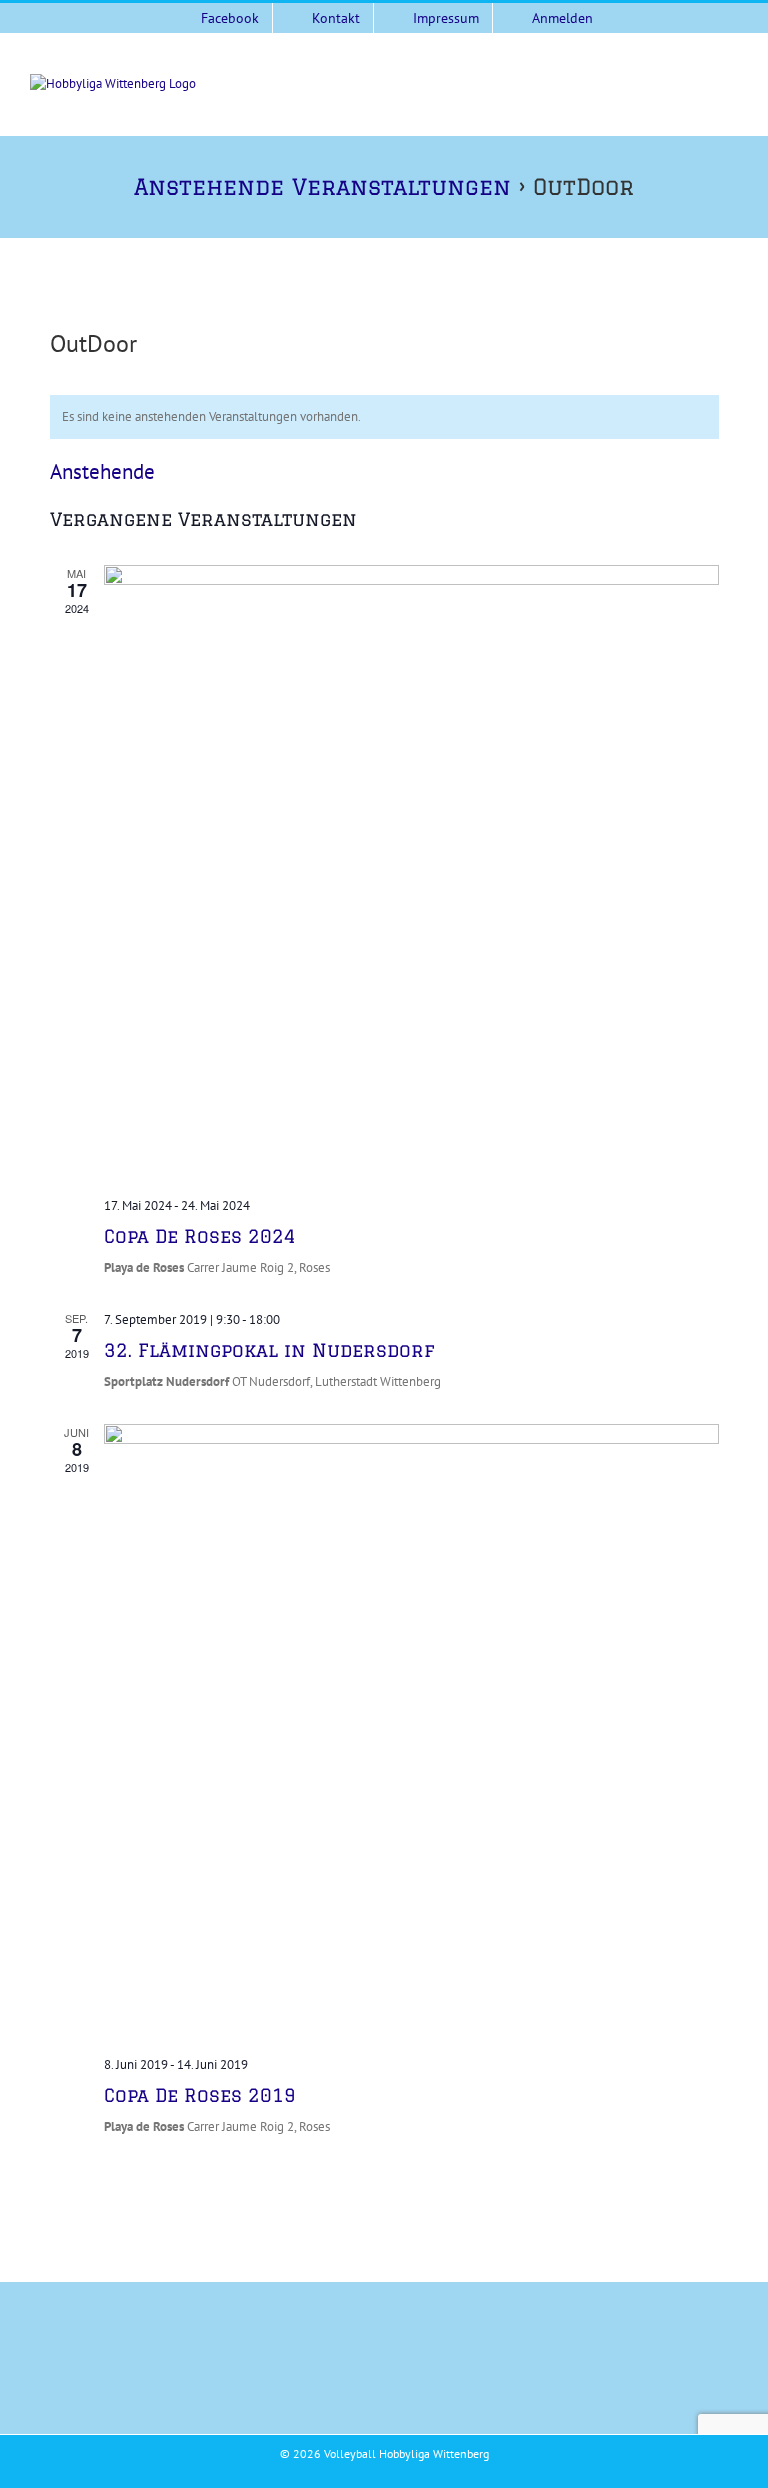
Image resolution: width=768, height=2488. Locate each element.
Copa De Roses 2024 (200, 1236)
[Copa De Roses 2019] (411, 1731)
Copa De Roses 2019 (200, 2095)
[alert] (384, 417)
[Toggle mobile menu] (730, 84)
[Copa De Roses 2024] (411, 872)
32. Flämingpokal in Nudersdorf (269, 1350)
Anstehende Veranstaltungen (322, 186)
